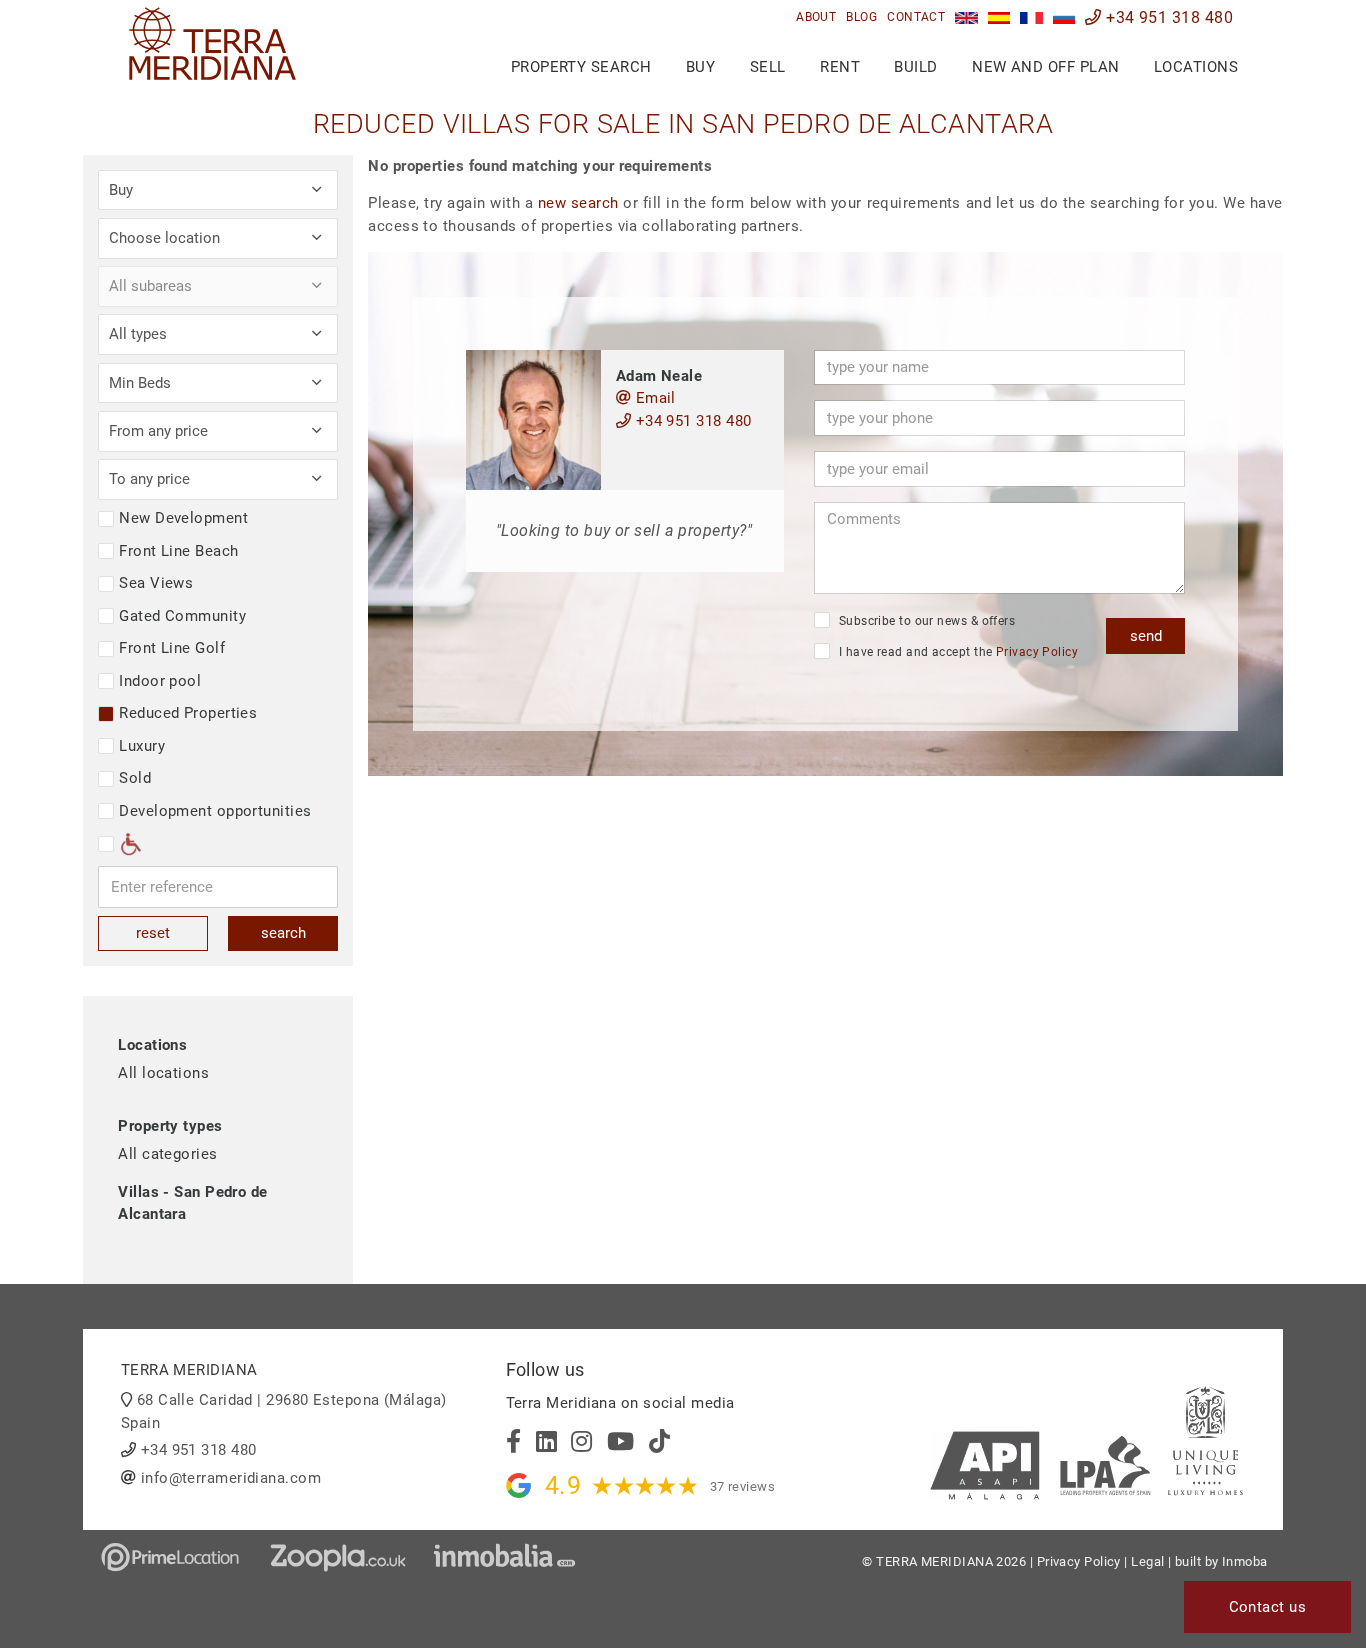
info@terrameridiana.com (231, 1478)
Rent (840, 67)
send (1146, 636)
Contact (916, 17)
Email (653, 398)
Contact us (1268, 1607)
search (283, 933)
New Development (183, 518)
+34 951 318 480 (1167, 17)
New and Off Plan (1045, 67)
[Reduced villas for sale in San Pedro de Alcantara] (966, 17)
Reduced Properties (188, 713)
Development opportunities (215, 811)
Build (915, 67)
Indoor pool (160, 681)
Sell (768, 67)
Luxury (142, 746)
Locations (1196, 67)
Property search (581, 67)
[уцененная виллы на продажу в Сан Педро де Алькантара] (1064, 17)
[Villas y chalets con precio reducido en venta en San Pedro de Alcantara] (999, 17)
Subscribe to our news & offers (925, 621)
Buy (700, 67)
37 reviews (743, 1486)
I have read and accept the (956, 652)
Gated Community (182, 616)
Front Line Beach (178, 551)
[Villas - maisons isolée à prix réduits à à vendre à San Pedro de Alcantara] (1031, 17)
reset (153, 933)
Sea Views (156, 583)
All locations (163, 1073)
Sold (135, 778)
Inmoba (1245, 1561)
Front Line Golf (172, 648)
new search (578, 203)
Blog (861, 17)
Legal (1147, 1561)
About (816, 17)
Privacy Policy (1037, 652)
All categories (167, 1154)
